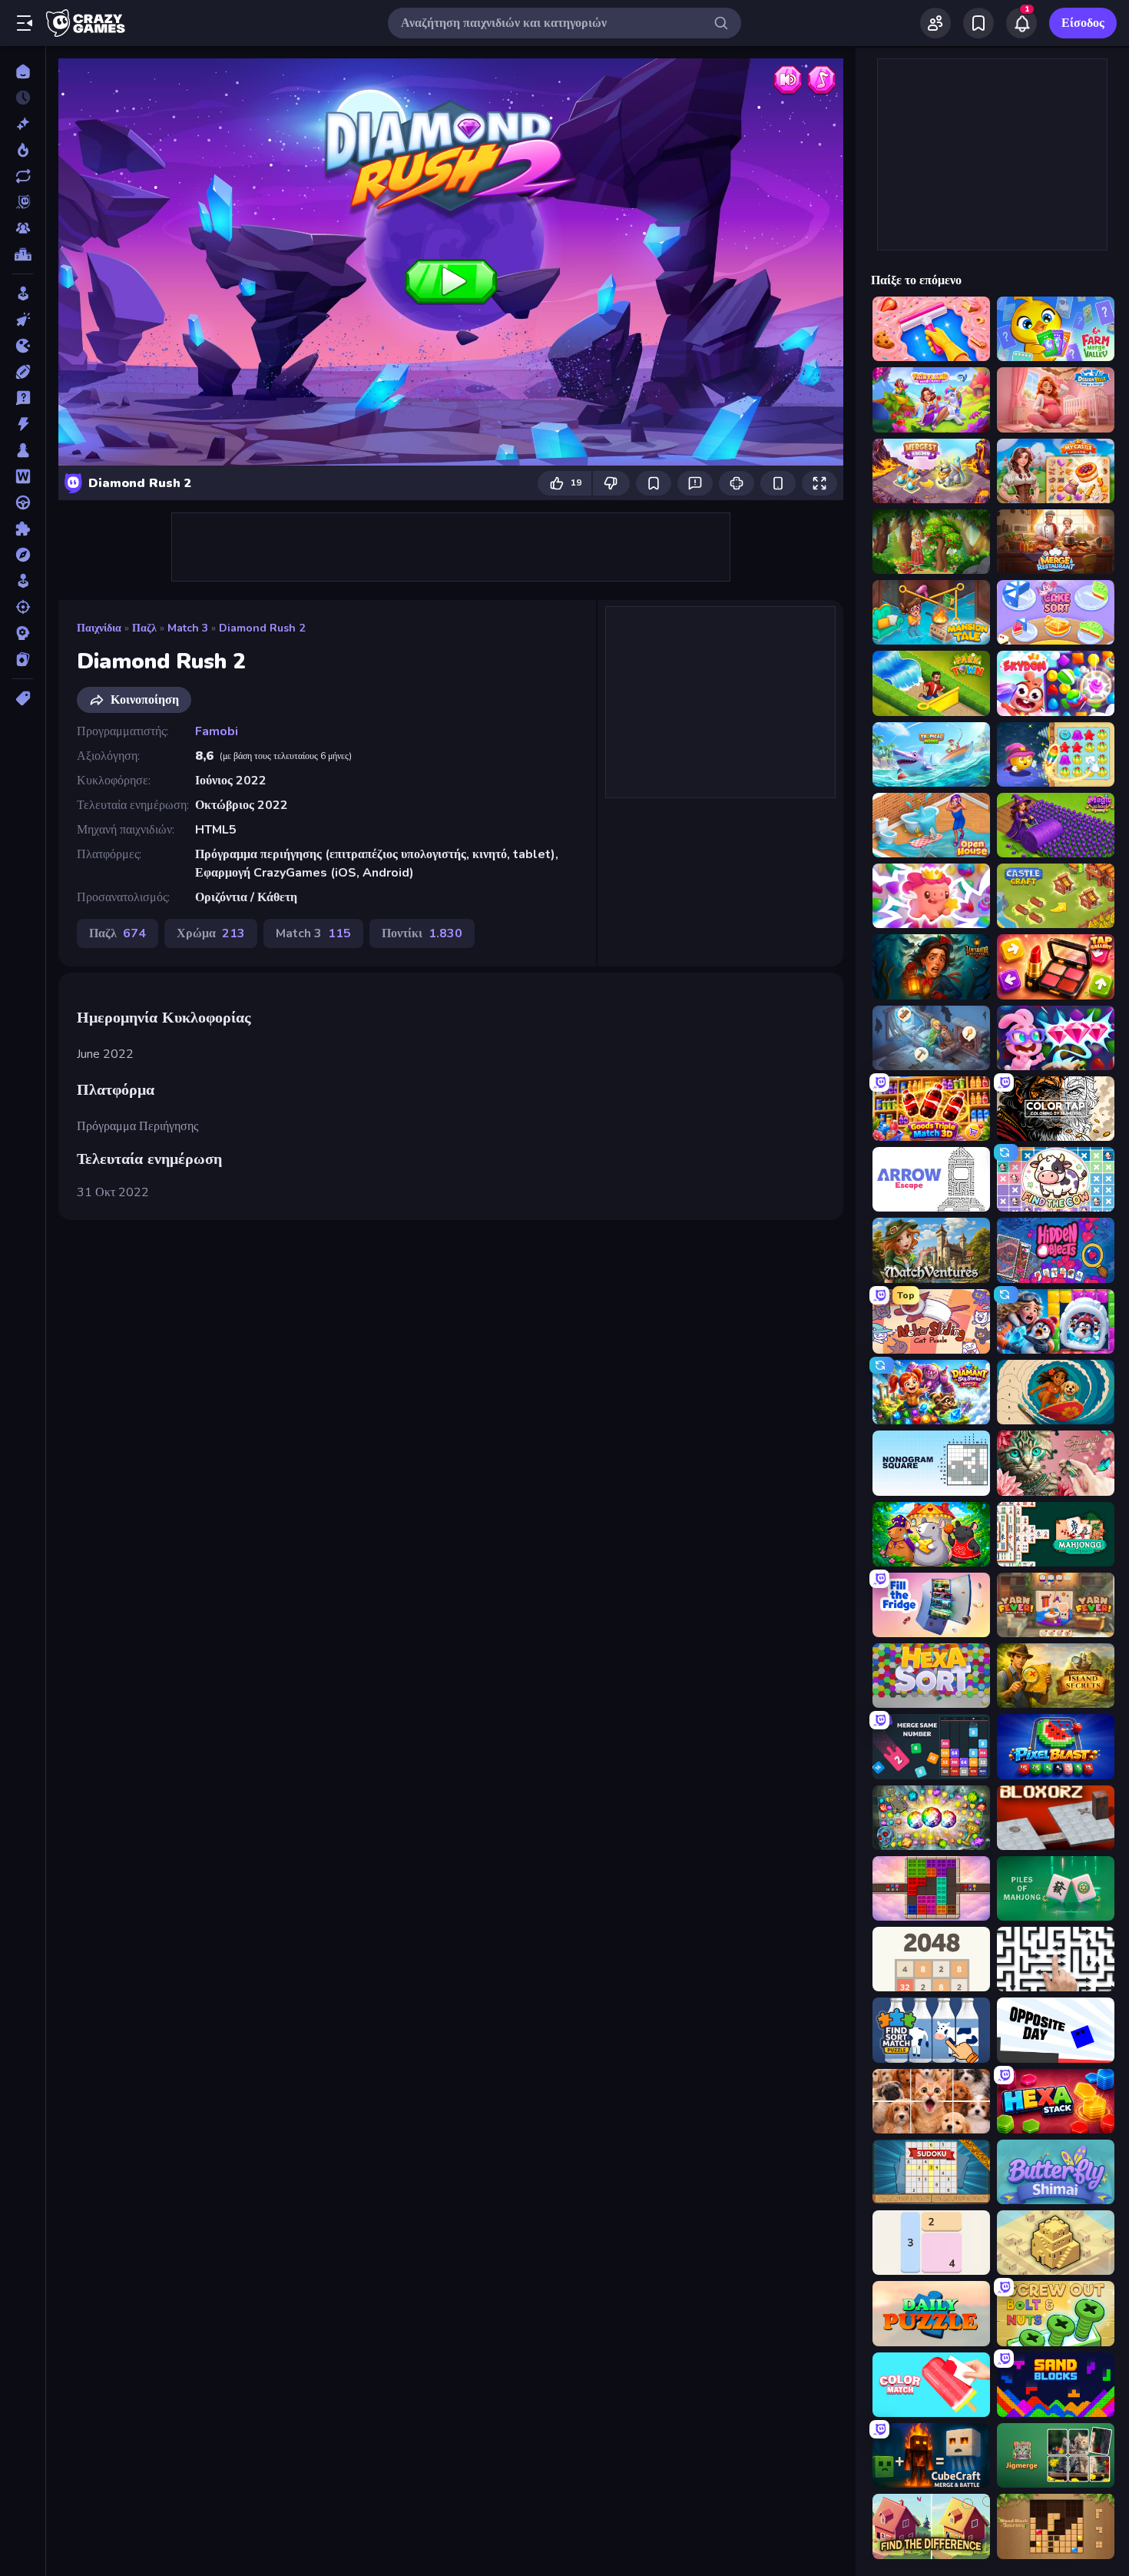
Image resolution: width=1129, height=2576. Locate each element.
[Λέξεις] (23, 476)
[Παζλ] (23, 529)
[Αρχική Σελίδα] (23, 71)
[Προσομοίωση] (23, 581)
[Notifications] (1021, 23)
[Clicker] (23, 320)
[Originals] (23, 202)
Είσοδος (1083, 23)
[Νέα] (23, 124)
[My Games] (978, 23)
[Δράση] (23, 424)
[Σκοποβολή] (23, 607)
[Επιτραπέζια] (23, 450)
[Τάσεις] (23, 150)
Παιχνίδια (99, 628)
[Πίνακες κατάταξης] (23, 254)
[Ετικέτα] (23, 698)
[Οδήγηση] (23, 502)
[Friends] (935, 23)
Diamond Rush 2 (262, 628)
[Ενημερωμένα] (23, 176)
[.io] (23, 346)
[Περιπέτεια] (23, 555)
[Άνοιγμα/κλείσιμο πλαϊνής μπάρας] (25, 23)
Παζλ (144, 628)
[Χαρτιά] (23, 659)
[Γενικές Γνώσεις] (23, 398)
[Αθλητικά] (23, 372)
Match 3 (188, 628)
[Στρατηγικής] (23, 633)
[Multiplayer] (23, 228)
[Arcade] (23, 293)
